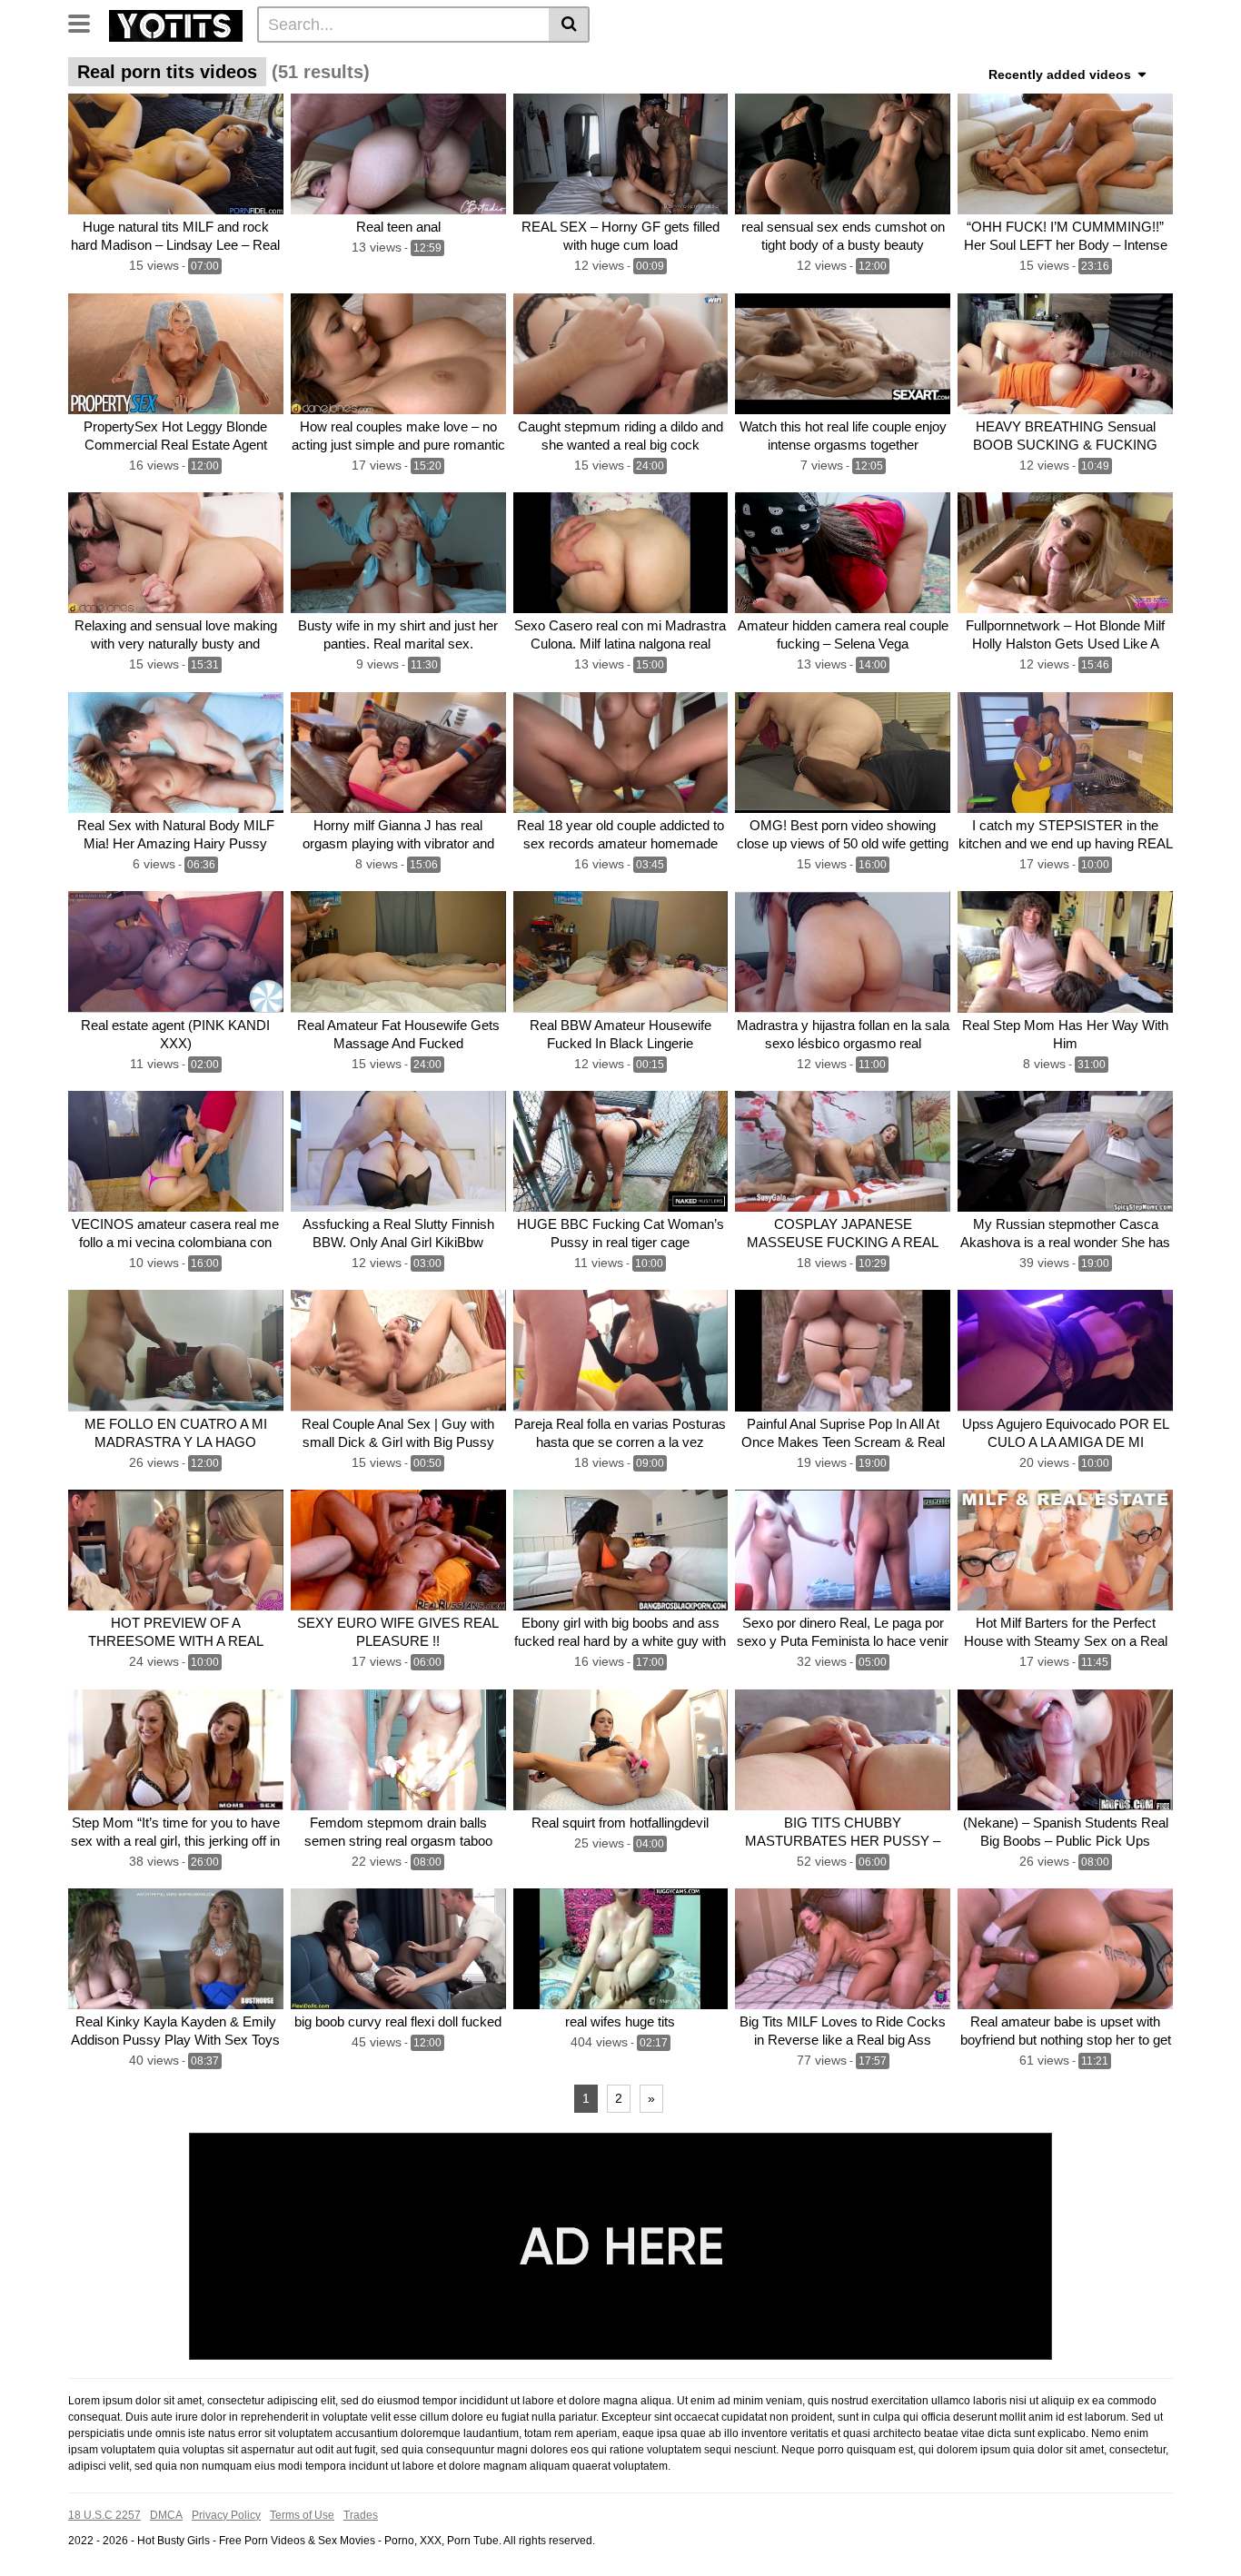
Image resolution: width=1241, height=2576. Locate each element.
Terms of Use (302, 2515)
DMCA (166, 2515)
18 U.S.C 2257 (104, 2515)
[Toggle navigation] (86, 22)
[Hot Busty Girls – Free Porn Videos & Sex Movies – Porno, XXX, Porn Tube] (176, 24)
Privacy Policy (226, 2515)
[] (569, 25)
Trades (361, 2515)
